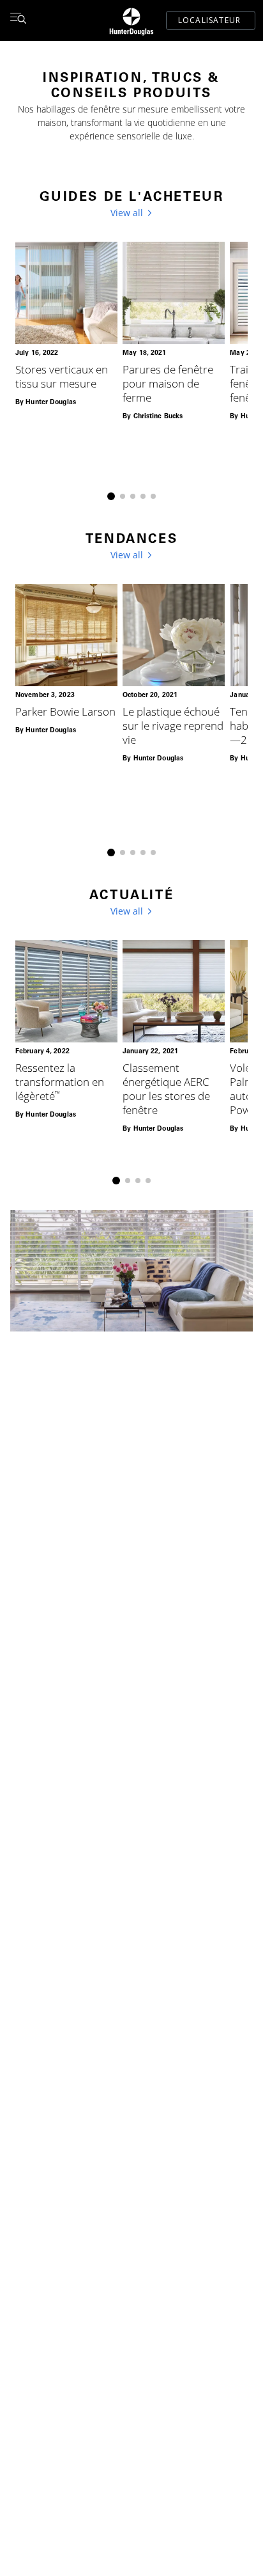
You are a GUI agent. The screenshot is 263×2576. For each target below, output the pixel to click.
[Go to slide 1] (111, 496)
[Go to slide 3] (133, 496)
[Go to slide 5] (153, 496)
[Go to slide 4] (143, 496)
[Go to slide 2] (123, 496)
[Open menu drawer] (18, 20)
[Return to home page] (131, 20)
